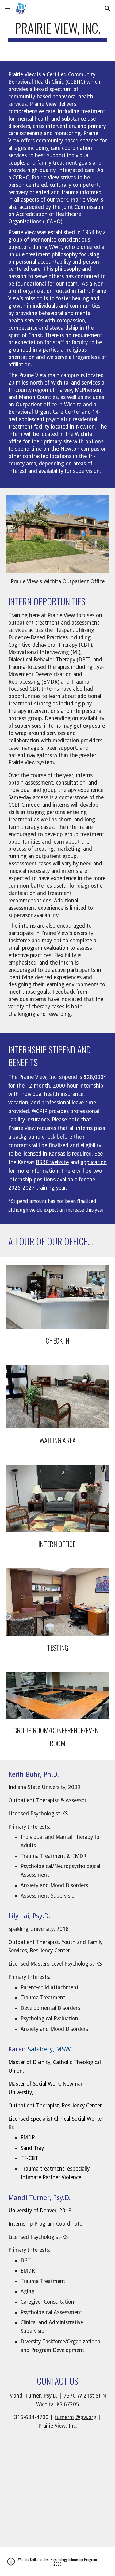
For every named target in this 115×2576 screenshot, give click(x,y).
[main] (58, 31)
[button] (7, 8)
